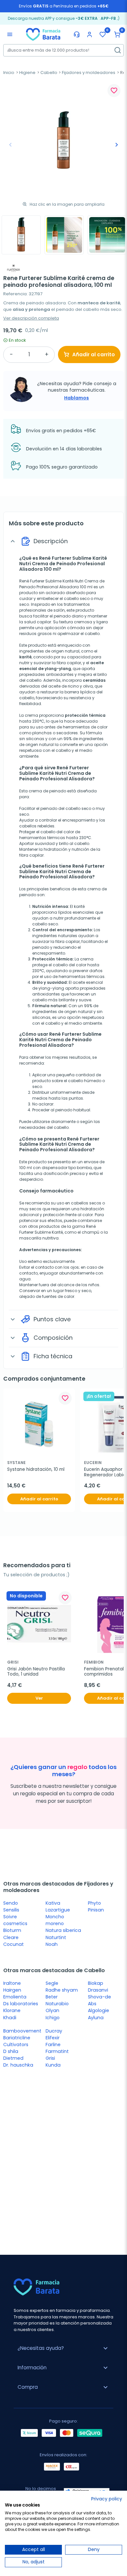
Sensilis (11, 1910)
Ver (39, 1698)
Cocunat (14, 1944)
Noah (52, 1944)
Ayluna (96, 2018)
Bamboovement (22, 2031)
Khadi (10, 2018)
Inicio (9, 73)
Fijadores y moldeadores (89, 73)
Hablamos (77, 398)
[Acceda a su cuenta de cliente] (90, 34)
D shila (11, 2051)
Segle (52, 1983)
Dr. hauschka (18, 2065)
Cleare (11, 1937)
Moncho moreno (55, 1920)
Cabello (49, 73)
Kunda (53, 2065)
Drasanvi (98, 1990)
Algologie (99, 2010)
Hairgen (12, 1990)
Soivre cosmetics (15, 1920)
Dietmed (13, 2058)
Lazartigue (58, 1910)
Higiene (27, 73)
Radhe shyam (62, 1990)
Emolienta (15, 1997)
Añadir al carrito (94, 354)
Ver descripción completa (31, 318)
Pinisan (96, 1910)
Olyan (52, 2010)
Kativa (53, 1903)
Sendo (11, 1903)
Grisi (50, 2058)
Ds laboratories (21, 2004)
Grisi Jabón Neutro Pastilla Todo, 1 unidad (37, 1672)
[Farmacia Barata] (43, 34)
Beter (52, 1997)
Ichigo (53, 2018)
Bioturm (12, 1930)
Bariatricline (17, 2038)
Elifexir (53, 2038)
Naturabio (57, 2004)
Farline (53, 2045)
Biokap (96, 1983)
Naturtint (56, 1937)
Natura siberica (63, 1930)
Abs (92, 2004)
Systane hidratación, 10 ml (36, 1470)
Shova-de (99, 1997)
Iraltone (12, 1983)
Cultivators (16, 2045)
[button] (117, 34)
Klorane (12, 2010)
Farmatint (57, 2051)
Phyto (94, 1903)
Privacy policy (107, 2499)
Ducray (54, 2031)
